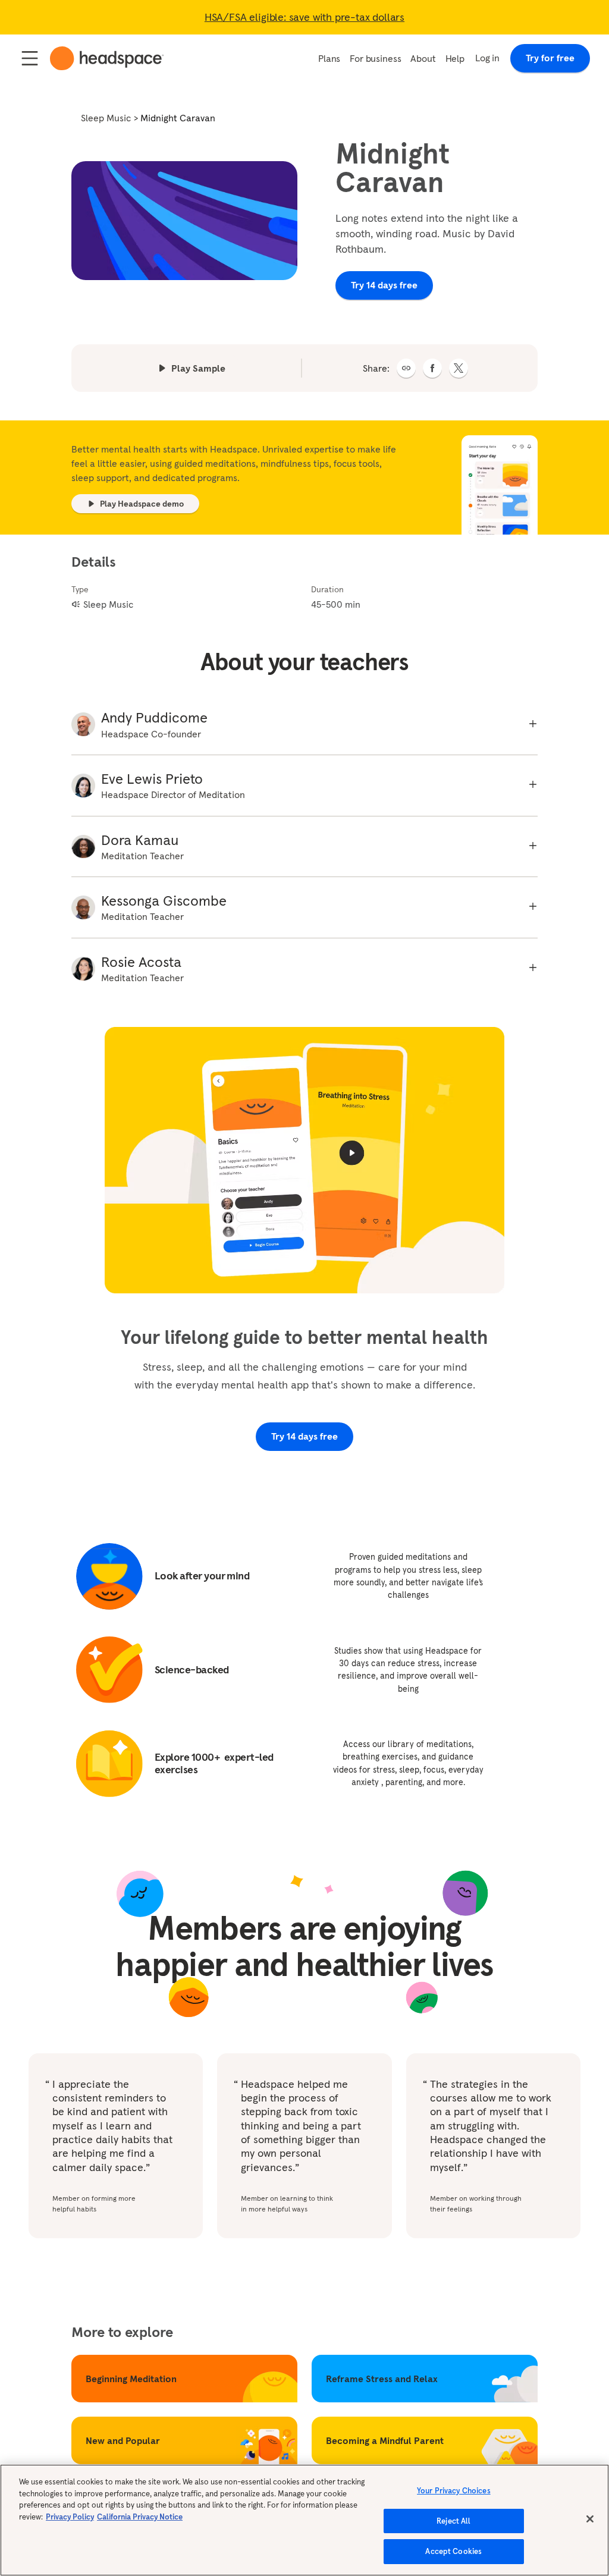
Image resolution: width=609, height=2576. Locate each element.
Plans (329, 58)
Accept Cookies (453, 2551)
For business (375, 58)
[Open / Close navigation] (30, 58)
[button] (406, 368)
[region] (304, 2520)
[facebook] (432, 368)
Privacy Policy (70, 2517)
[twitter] (459, 368)
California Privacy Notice (140, 2517)
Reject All (453, 2521)
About (423, 58)
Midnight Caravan (178, 118)
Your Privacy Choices (454, 2491)
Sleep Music (106, 118)
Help (455, 58)
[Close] (590, 2519)
